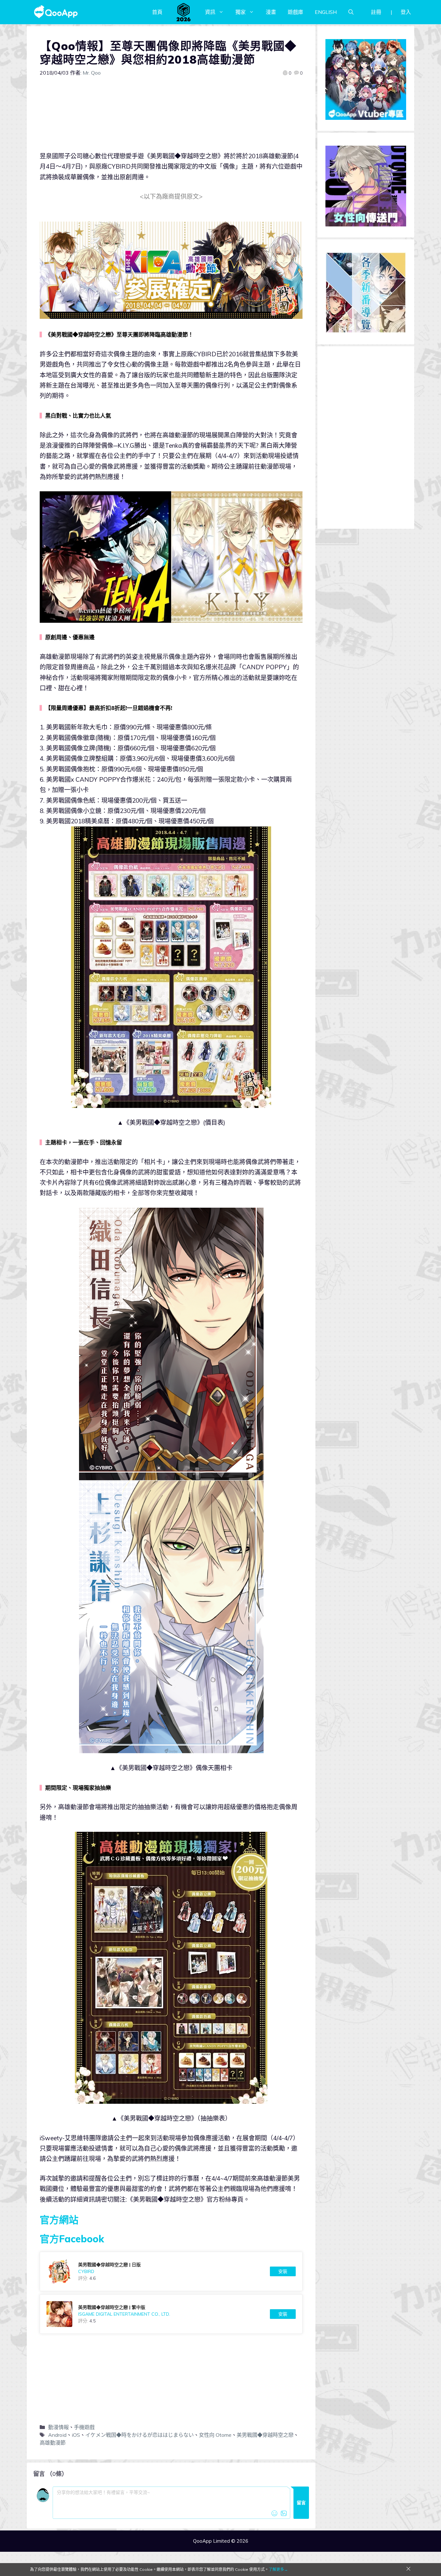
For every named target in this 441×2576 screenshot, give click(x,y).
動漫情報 (58, 2427)
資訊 (210, 12)
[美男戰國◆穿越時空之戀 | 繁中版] (171, 2314)
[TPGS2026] (184, 12)
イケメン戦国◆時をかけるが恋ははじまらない (139, 2435)
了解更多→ (278, 2569)
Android (57, 2435)
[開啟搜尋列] (351, 12)
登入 (406, 12)
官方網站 (59, 2220)
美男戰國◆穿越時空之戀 (265, 2435)
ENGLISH (326, 12)
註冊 (376, 12)
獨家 (241, 12)
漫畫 (271, 12)
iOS (76, 2435)
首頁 (157, 12)
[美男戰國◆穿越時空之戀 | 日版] (171, 2271)
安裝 (283, 2271)
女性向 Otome (215, 2435)
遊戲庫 (295, 12)
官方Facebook (72, 2239)
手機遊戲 (84, 2427)
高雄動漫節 (53, 2443)
